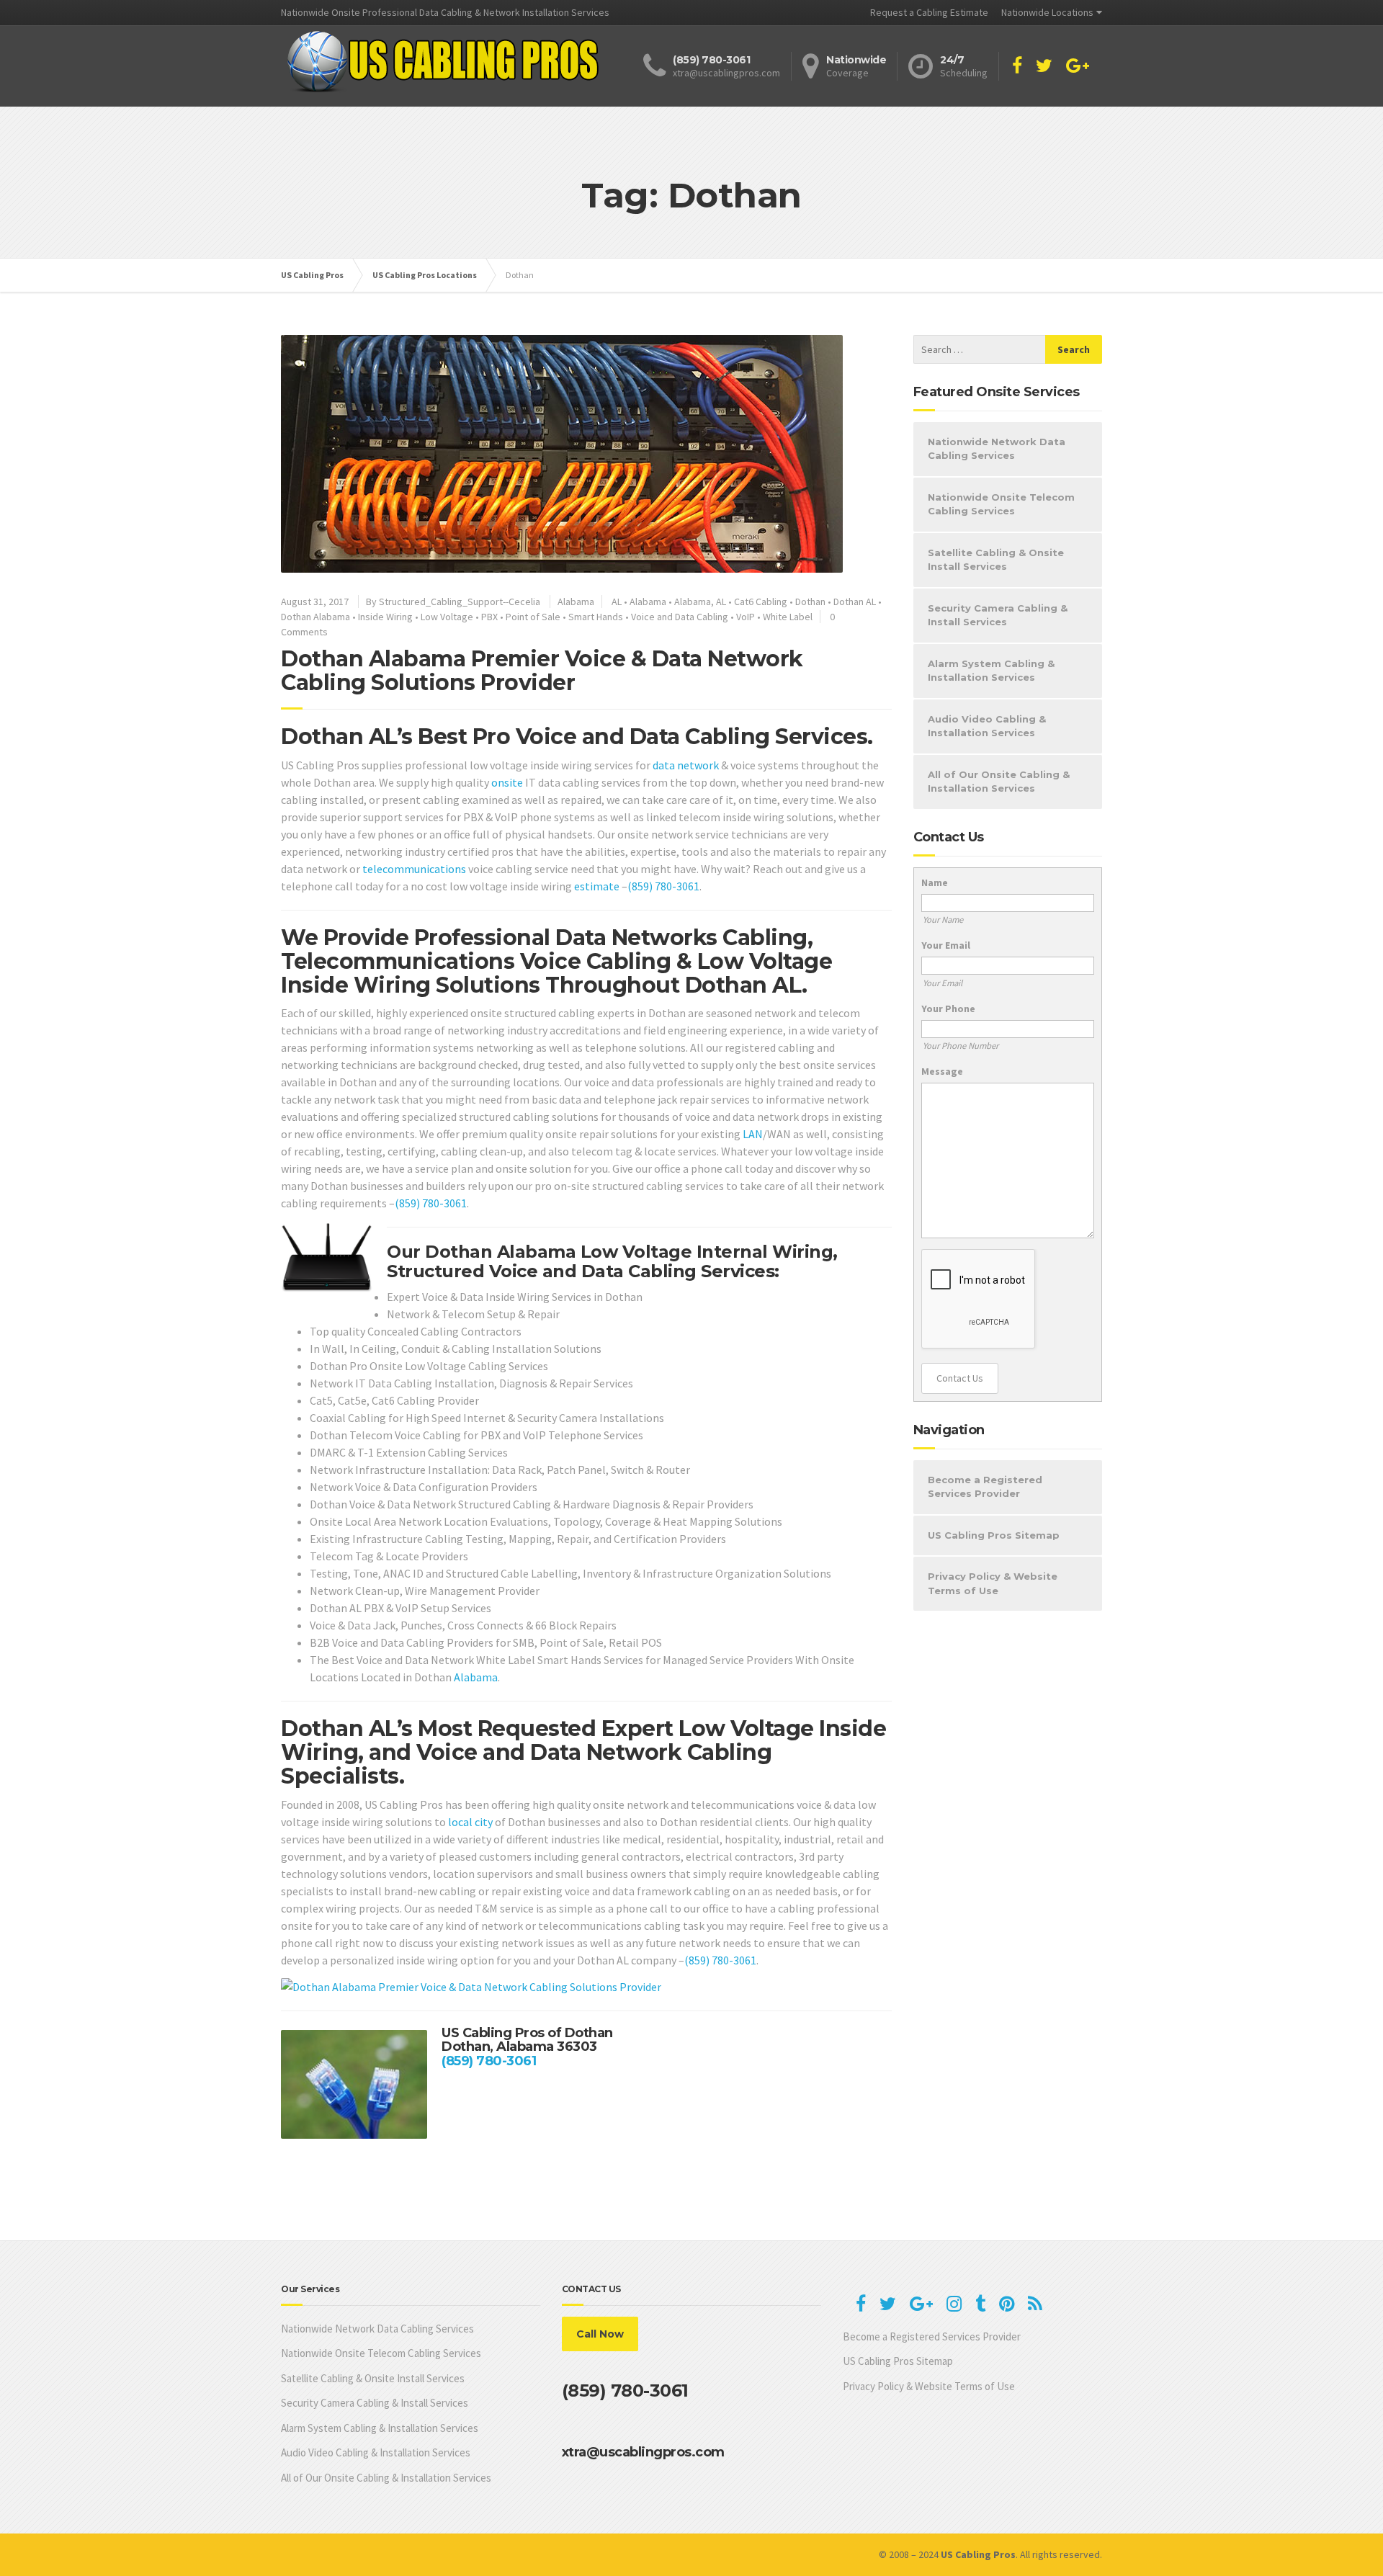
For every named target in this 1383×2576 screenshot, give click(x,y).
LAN (753, 1134)
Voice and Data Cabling (680, 617)
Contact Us (960, 1378)
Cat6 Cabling (761, 601)
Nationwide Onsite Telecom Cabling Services (1001, 504)
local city (470, 1822)
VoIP (746, 617)
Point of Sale (533, 617)
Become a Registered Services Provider (985, 1487)
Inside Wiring (385, 617)
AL (617, 601)
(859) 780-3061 (663, 886)
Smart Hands (596, 617)
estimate (597, 886)
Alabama (576, 601)
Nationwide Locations (1047, 12)
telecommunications (414, 869)
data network (686, 765)
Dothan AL (855, 601)
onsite (507, 782)
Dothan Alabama (315, 617)
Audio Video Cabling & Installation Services (987, 726)
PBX (489, 617)
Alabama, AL (700, 601)
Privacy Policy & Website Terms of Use (993, 1583)
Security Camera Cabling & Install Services (998, 615)
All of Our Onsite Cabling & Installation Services (999, 782)
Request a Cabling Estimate (929, 12)
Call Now (600, 2334)
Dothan (810, 601)
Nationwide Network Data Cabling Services (997, 449)
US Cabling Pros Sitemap (994, 1535)
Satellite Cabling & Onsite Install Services (996, 560)
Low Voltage (447, 617)
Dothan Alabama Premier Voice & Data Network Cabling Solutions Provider (542, 671)
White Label (788, 617)
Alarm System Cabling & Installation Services (991, 671)
